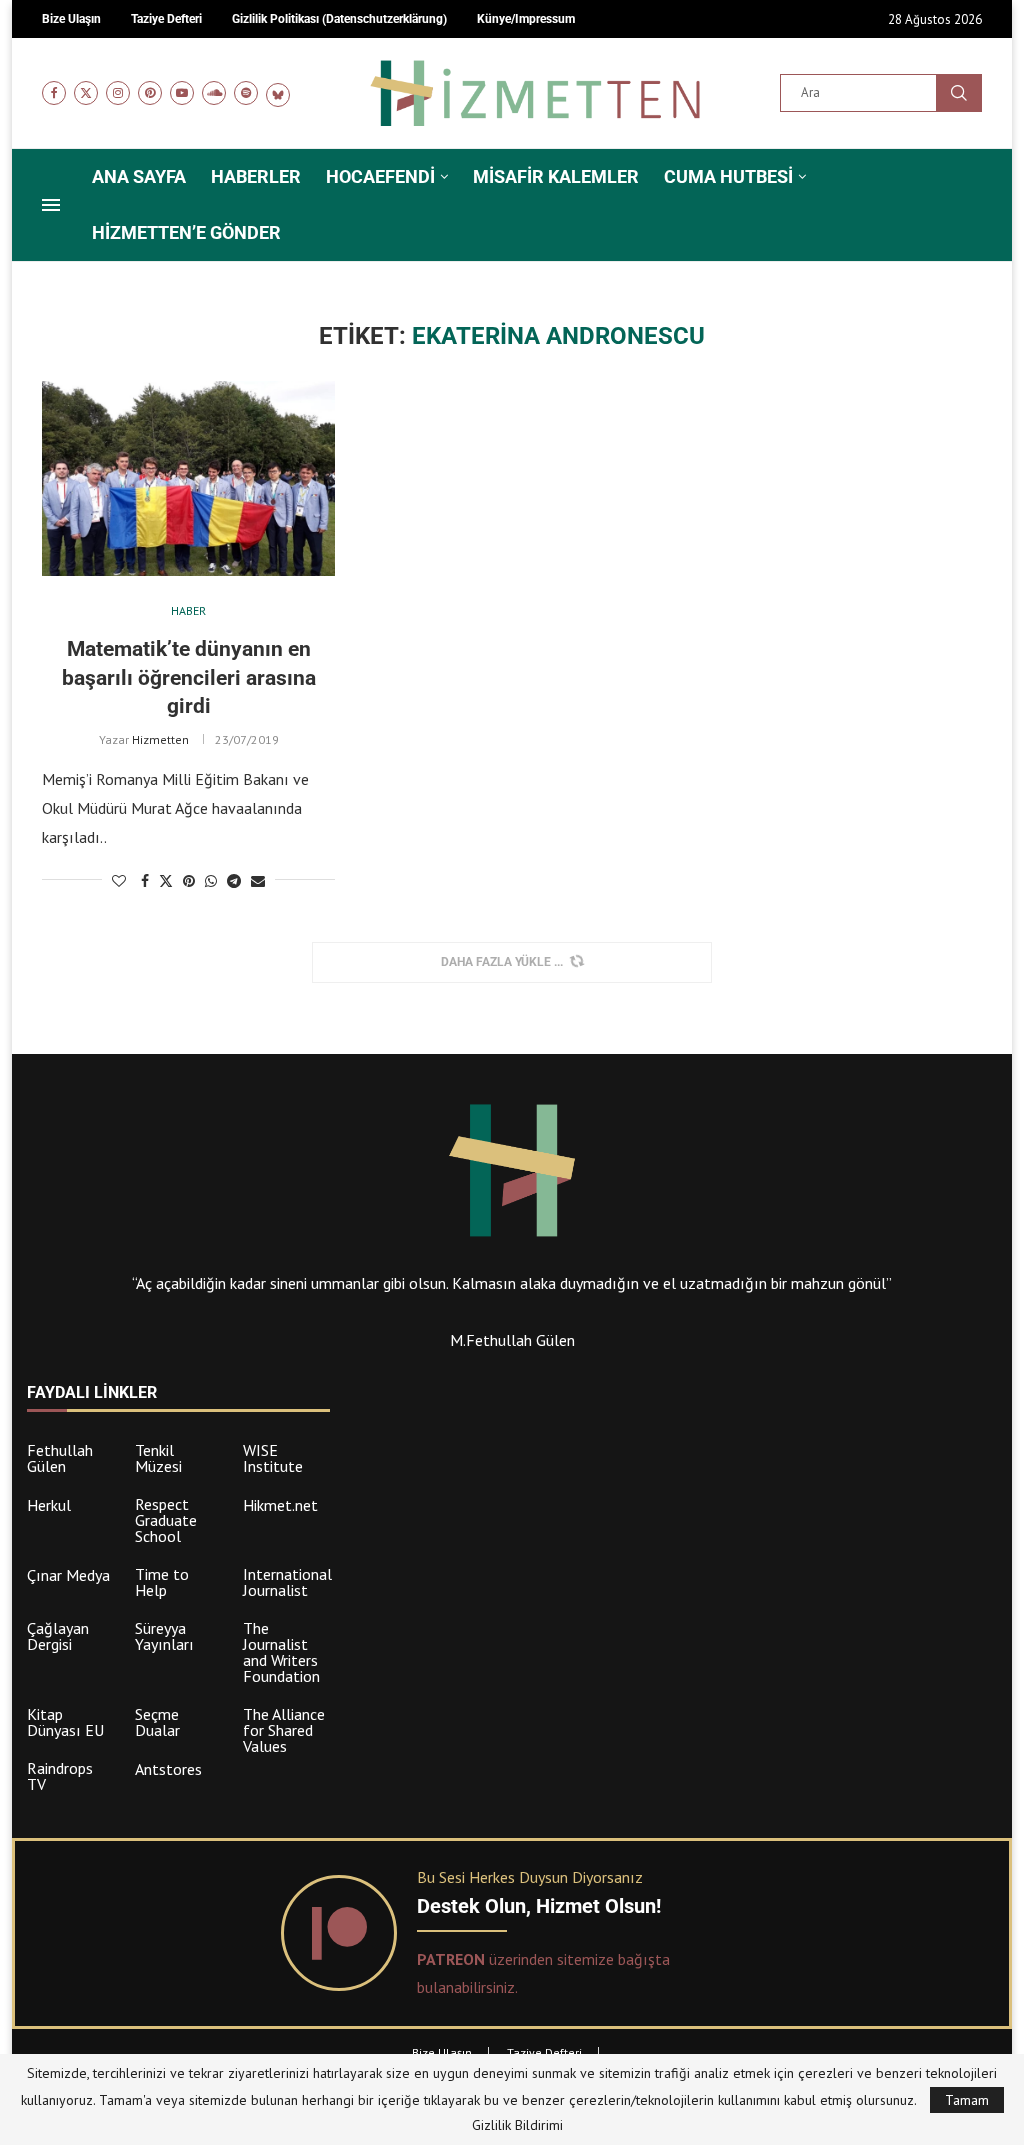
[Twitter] (86, 93)
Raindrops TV (60, 1776)
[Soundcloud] (214, 93)
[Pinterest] (150, 93)
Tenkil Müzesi (158, 1458)
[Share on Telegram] (234, 881)
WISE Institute (273, 1458)
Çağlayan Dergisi (58, 1636)
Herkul (49, 1505)
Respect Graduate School (166, 1520)
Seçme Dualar (157, 1722)
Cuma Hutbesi (728, 176)
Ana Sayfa (139, 176)
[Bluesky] (278, 93)
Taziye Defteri (544, 2052)
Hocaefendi (380, 176)
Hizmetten (160, 739)
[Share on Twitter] (166, 881)
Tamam (967, 2100)
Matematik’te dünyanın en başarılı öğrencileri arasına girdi (189, 677)
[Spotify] (246, 93)
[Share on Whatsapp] (211, 881)
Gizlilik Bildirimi (517, 2125)
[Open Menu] (51, 205)
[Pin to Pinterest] (189, 881)
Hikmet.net (280, 1505)
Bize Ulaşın (442, 2052)
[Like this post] (119, 881)
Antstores (168, 1769)
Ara (959, 93)
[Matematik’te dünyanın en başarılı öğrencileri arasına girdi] (188, 479)
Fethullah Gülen (60, 1458)
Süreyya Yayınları (164, 1636)
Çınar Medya (68, 1575)
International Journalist (287, 1582)
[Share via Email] (258, 881)
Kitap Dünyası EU (65, 1722)
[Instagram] (118, 93)
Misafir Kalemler (556, 176)
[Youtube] (182, 93)
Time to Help (162, 1582)
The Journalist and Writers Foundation (281, 1652)
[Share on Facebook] (145, 881)
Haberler (256, 176)
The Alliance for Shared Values (284, 1730)
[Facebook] (54, 93)
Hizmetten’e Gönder (186, 232)
